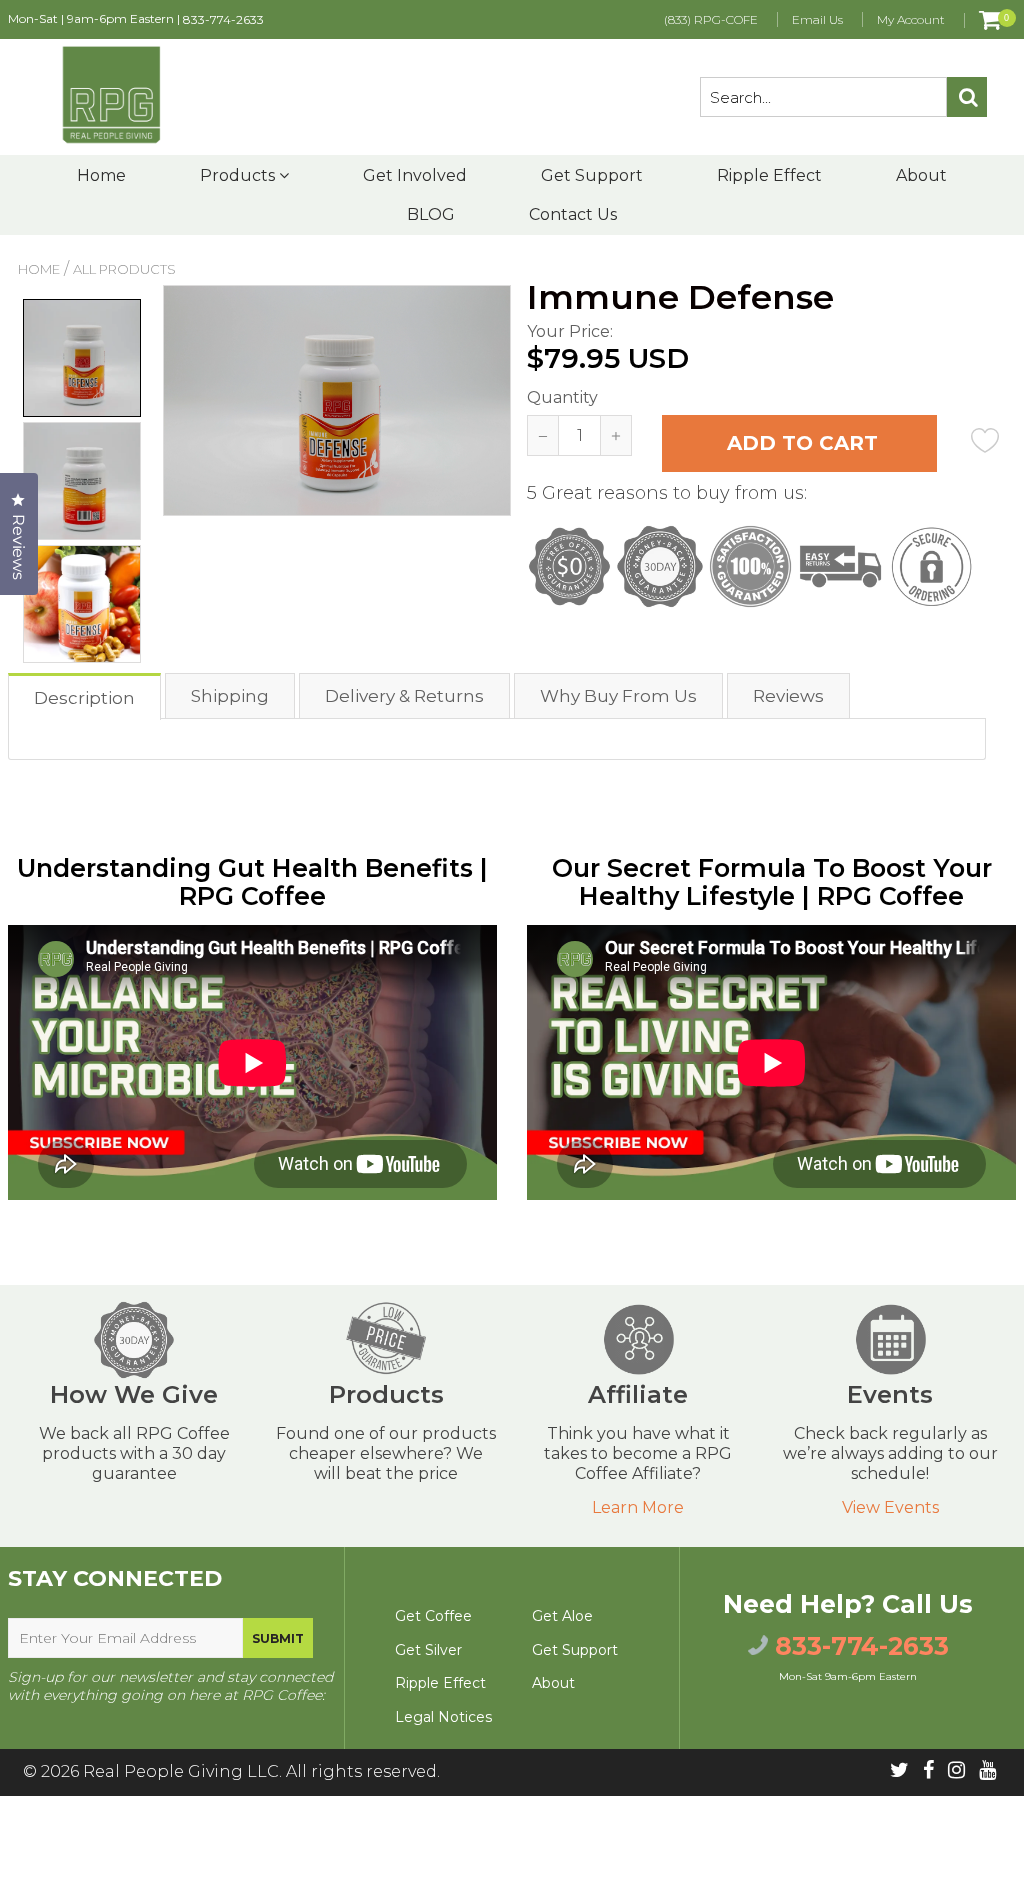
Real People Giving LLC (181, 1771)
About (921, 175)
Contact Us (573, 214)
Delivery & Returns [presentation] (404, 696)
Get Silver (428, 1650)
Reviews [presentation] (788, 696)
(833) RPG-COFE (711, 19)
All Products (124, 269)
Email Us (817, 19)
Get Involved (415, 175)
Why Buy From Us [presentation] (618, 696)
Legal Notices (443, 1717)
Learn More (638, 1507)
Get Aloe (562, 1616)
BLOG (431, 214)
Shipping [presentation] (230, 696)
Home (101, 175)
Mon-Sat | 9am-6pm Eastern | (136, 18)
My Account (911, 19)
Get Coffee (433, 1616)
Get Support (592, 175)
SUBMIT (278, 1638)
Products (239, 175)
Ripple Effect (769, 175)
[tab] (85, 695)
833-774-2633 (223, 19)
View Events (890, 1507)
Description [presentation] (84, 698)
